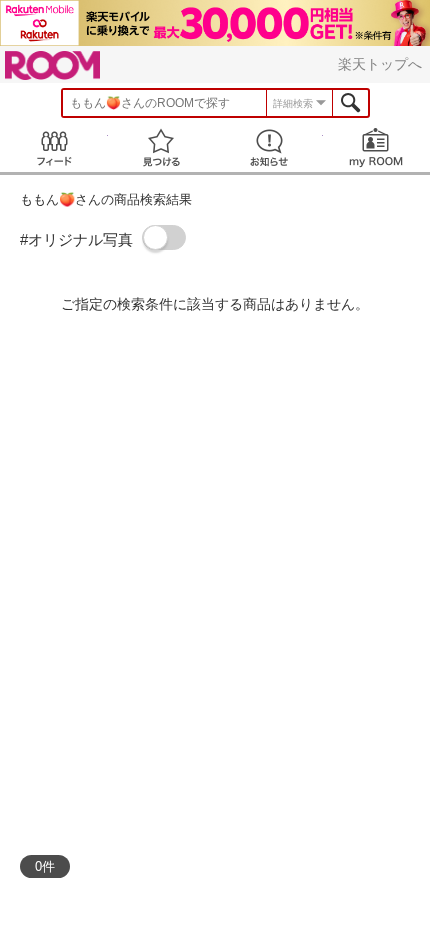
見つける (162, 147)
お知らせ (269, 147)
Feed (54, 147)
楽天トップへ (380, 64)
